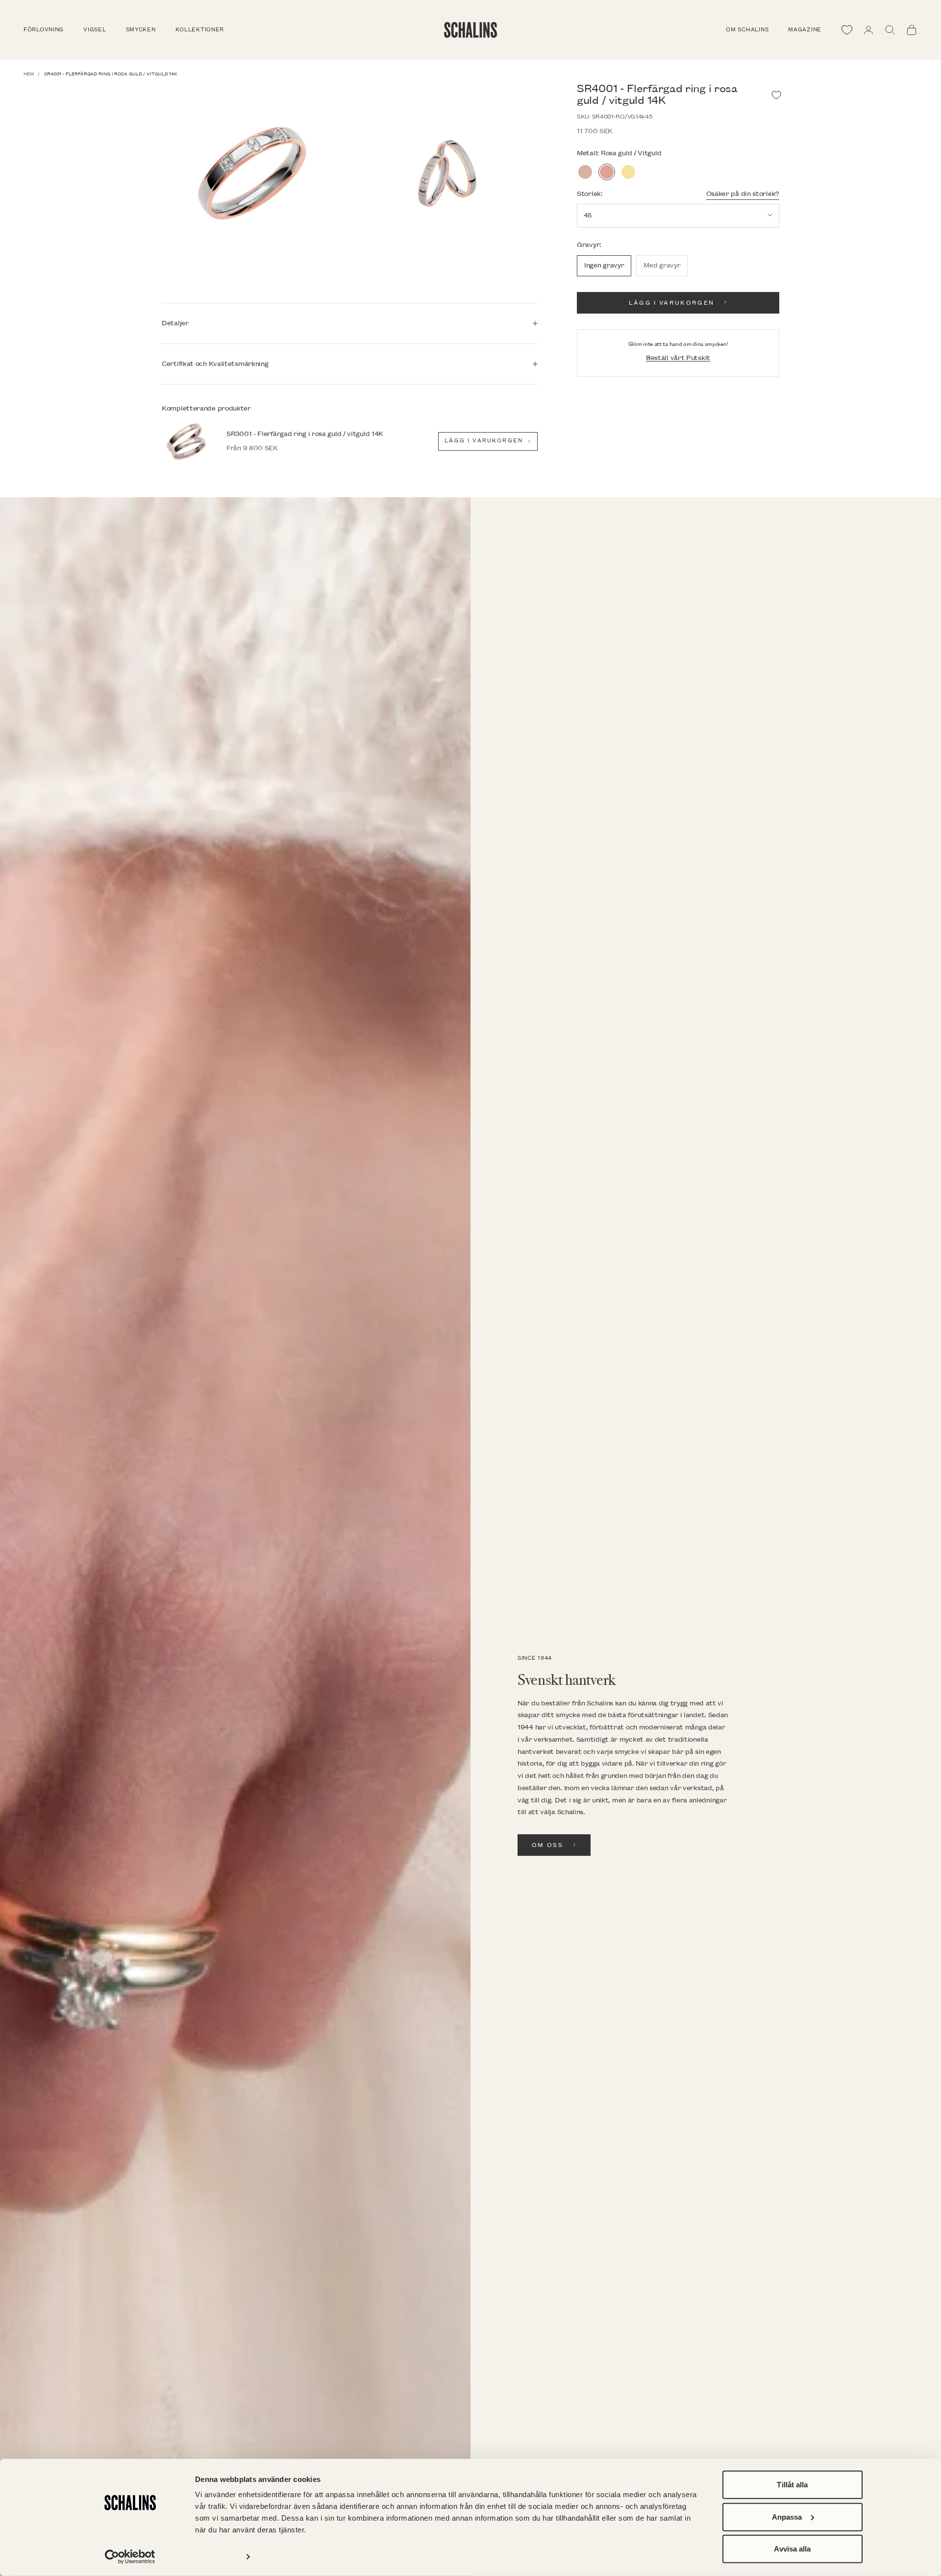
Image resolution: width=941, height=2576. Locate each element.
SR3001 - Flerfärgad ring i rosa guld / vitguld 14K (305, 434)
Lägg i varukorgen (672, 303)
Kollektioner (200, 30)
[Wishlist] (847, 30)
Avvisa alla (792, 2549)
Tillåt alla (792, 2485)
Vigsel (95, 30)
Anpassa (787, 2516)
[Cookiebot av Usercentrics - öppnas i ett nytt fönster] (130, 2557)
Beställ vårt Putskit (678, 358)
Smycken (141, 30)
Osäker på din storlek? (743, 193)
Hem (29, 74)
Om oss (547, 1845)
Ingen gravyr (604, 265)
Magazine (805, 30)
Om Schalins (747, 30)
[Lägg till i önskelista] (776, 95)
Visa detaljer (216, 2557)
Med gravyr (662, 265)
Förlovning (44, 30)
